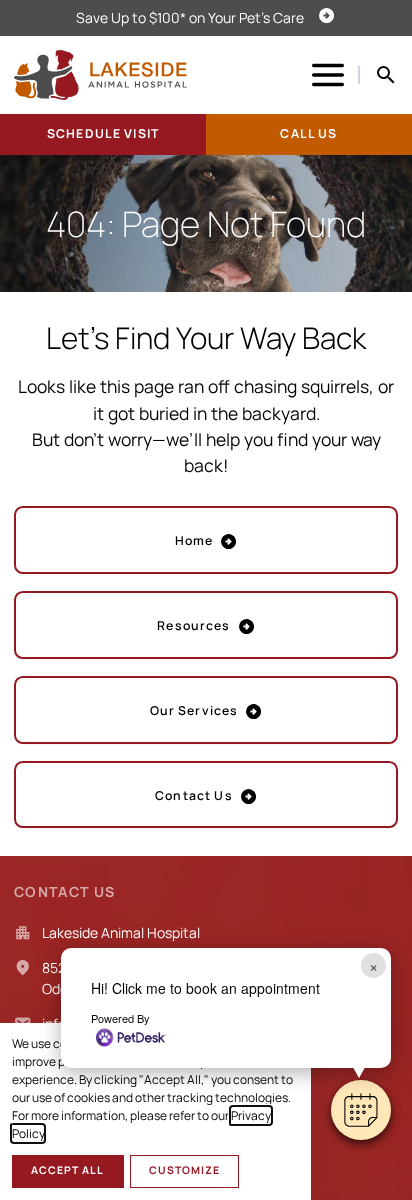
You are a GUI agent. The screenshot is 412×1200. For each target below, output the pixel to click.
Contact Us (193, 795)
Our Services (194, 710)
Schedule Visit (103, 133)
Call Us (308, 133)
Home (194, 540)
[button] (361, 1110)
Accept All (67, 1170)
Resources (193, 625)
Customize (184, 1170)
